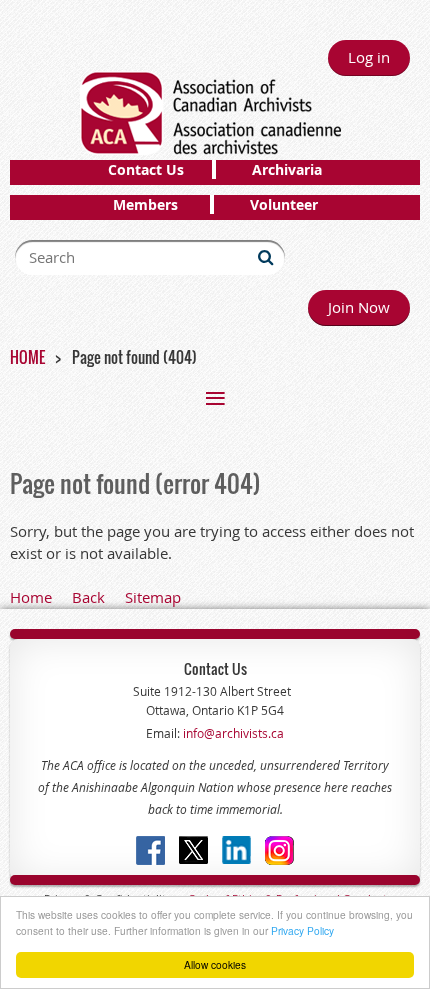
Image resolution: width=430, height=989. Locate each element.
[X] (193, 850)
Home (31, 597)
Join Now (359, 307)
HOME (27, 357)
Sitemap (153, 597)
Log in (369, 57)
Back (88, 597)
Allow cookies (215, 964)
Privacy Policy (302, 930)
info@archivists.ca (232, 733)
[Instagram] (279, 850)
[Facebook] (150, 850)
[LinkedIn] (236, 850)
